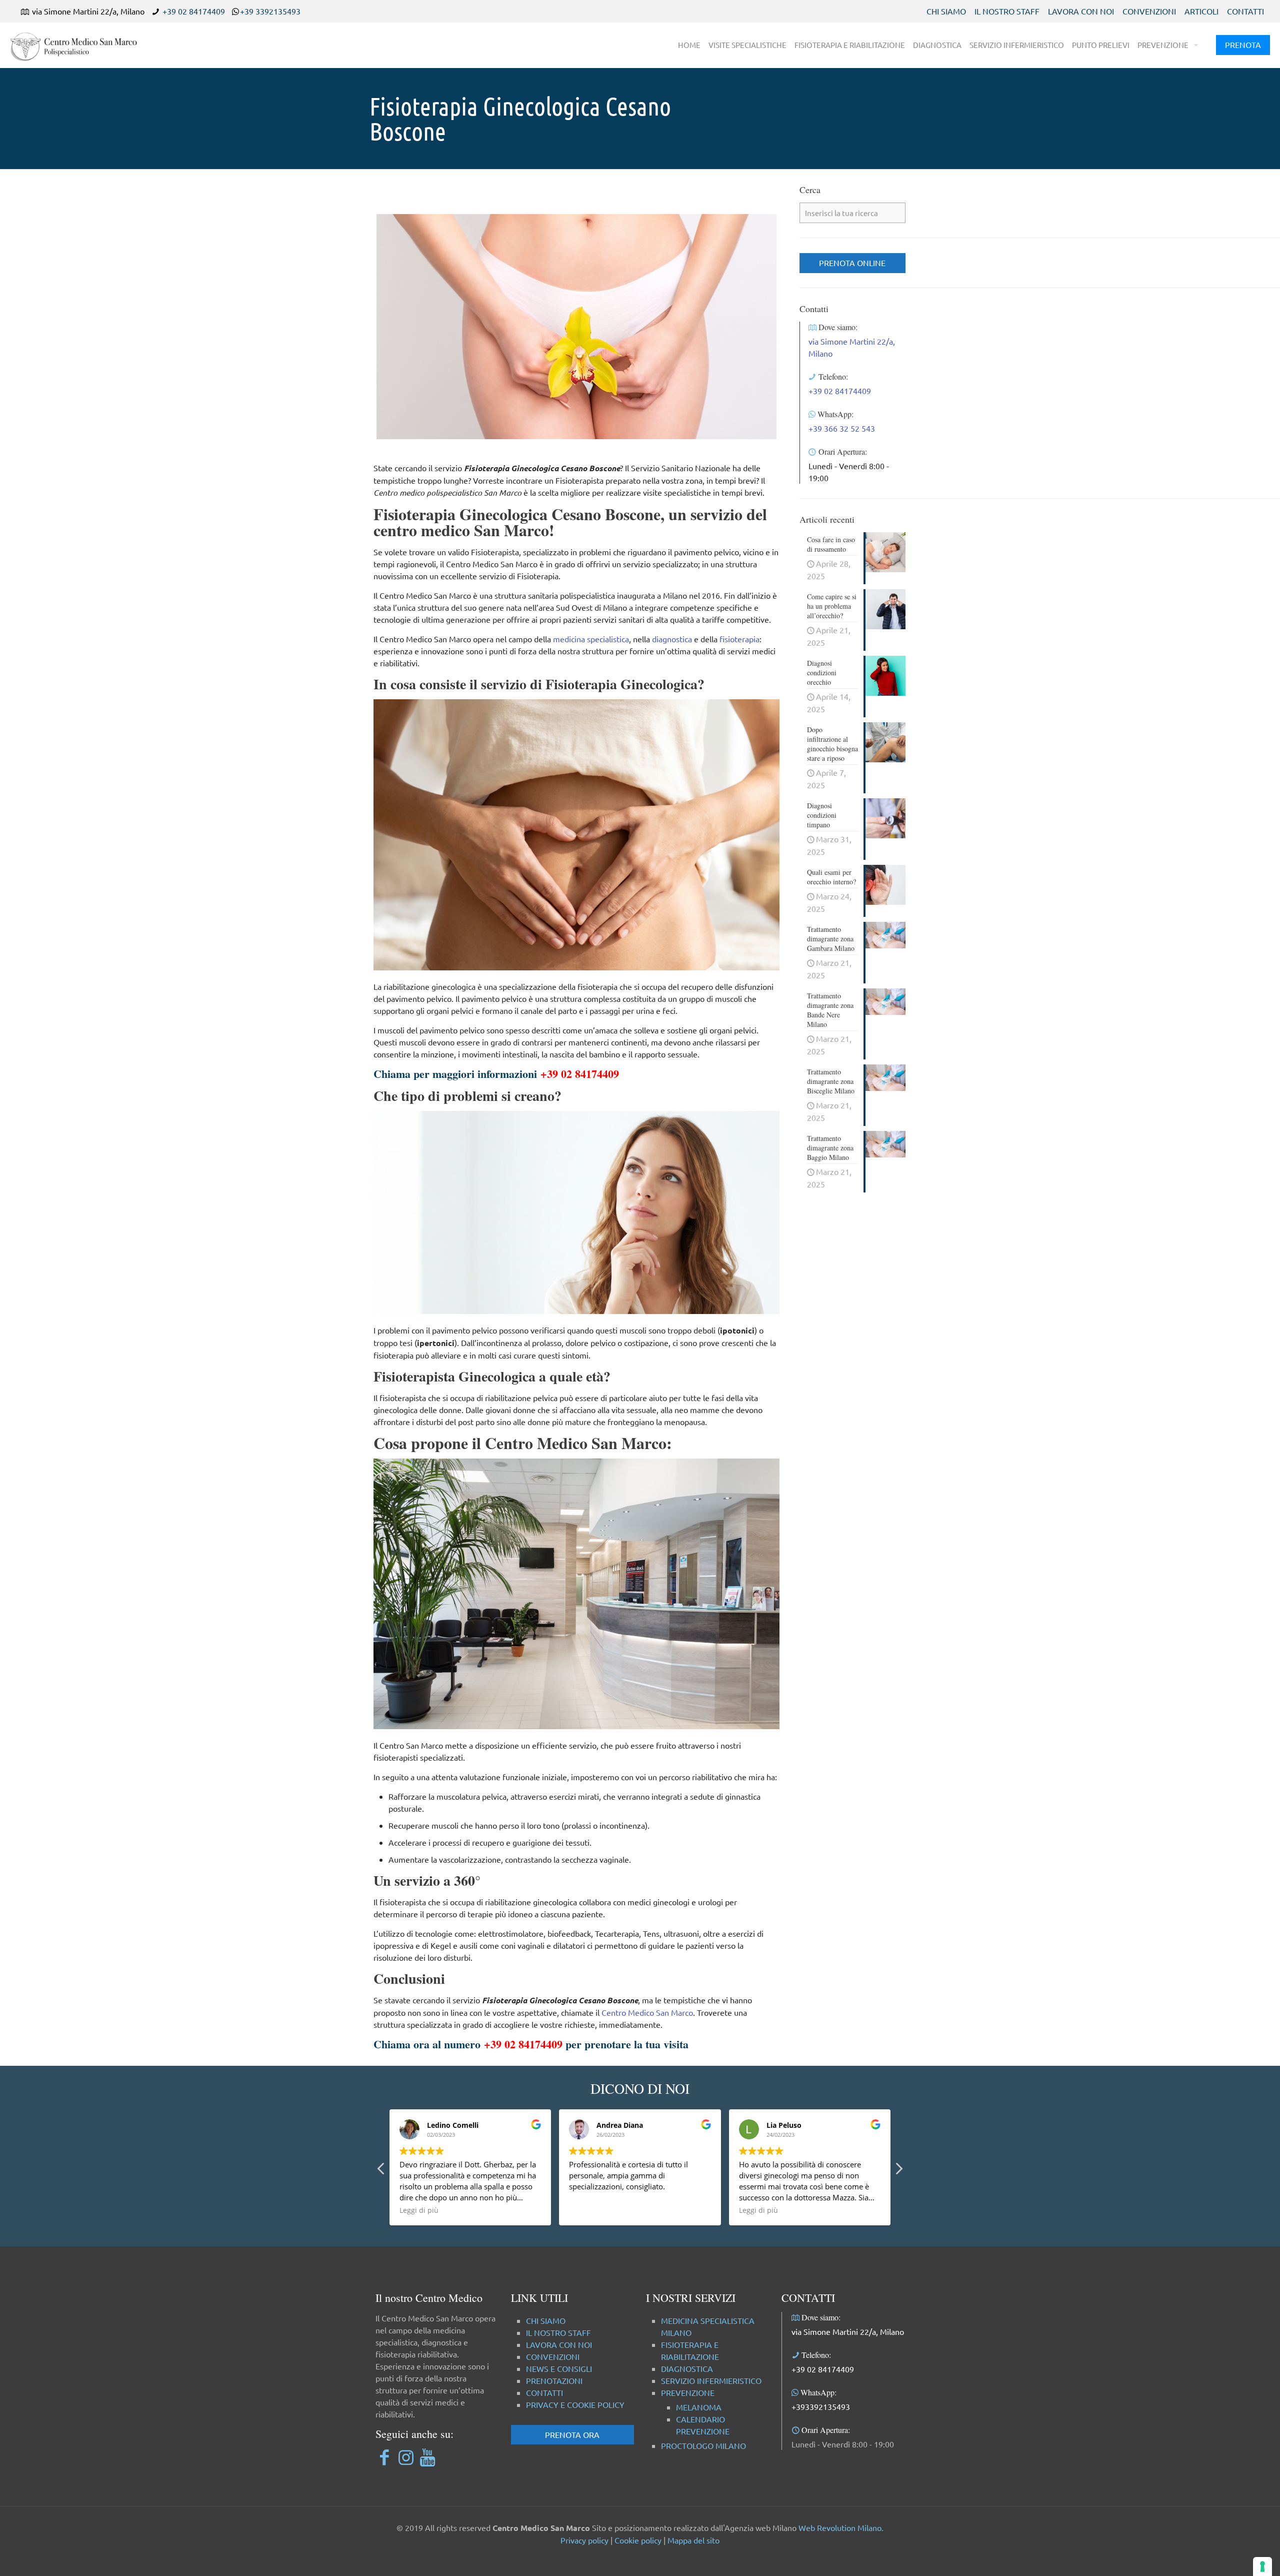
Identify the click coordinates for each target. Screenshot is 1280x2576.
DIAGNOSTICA (687, 2368)
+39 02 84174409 (194, 11)
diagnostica (672, 639)
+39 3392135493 (270, 11)
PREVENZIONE (688, 2392)
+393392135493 (821, 2406)
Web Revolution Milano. (841, 2527)
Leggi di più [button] (419, 2210)
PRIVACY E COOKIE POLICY (575, 2404)
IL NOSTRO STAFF (1007, 11)
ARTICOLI (1201, 11)
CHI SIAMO (946, 11)
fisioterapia (739, 639)
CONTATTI (1245, 11)
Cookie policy (638, 2540)
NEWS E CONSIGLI (559, 2368)
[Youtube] (427, 2457)
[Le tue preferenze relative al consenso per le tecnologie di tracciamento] (1262, 2566)
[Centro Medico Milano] (80, 45)
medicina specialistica (591, 639)
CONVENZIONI (1149, 11)
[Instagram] (406, 2457)
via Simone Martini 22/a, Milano (848, 2331)
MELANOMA (699, 2407)
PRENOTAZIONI (554, 2380)
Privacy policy (584, 2540)
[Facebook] (384, 2457)
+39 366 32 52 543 (842, 428)
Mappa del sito (693, 2540)
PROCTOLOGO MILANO (703, 2445)
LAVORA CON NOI (1081, 11)
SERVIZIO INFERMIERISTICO (711, 2380)
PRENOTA (1243, 45)
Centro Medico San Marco (647, 2012)
